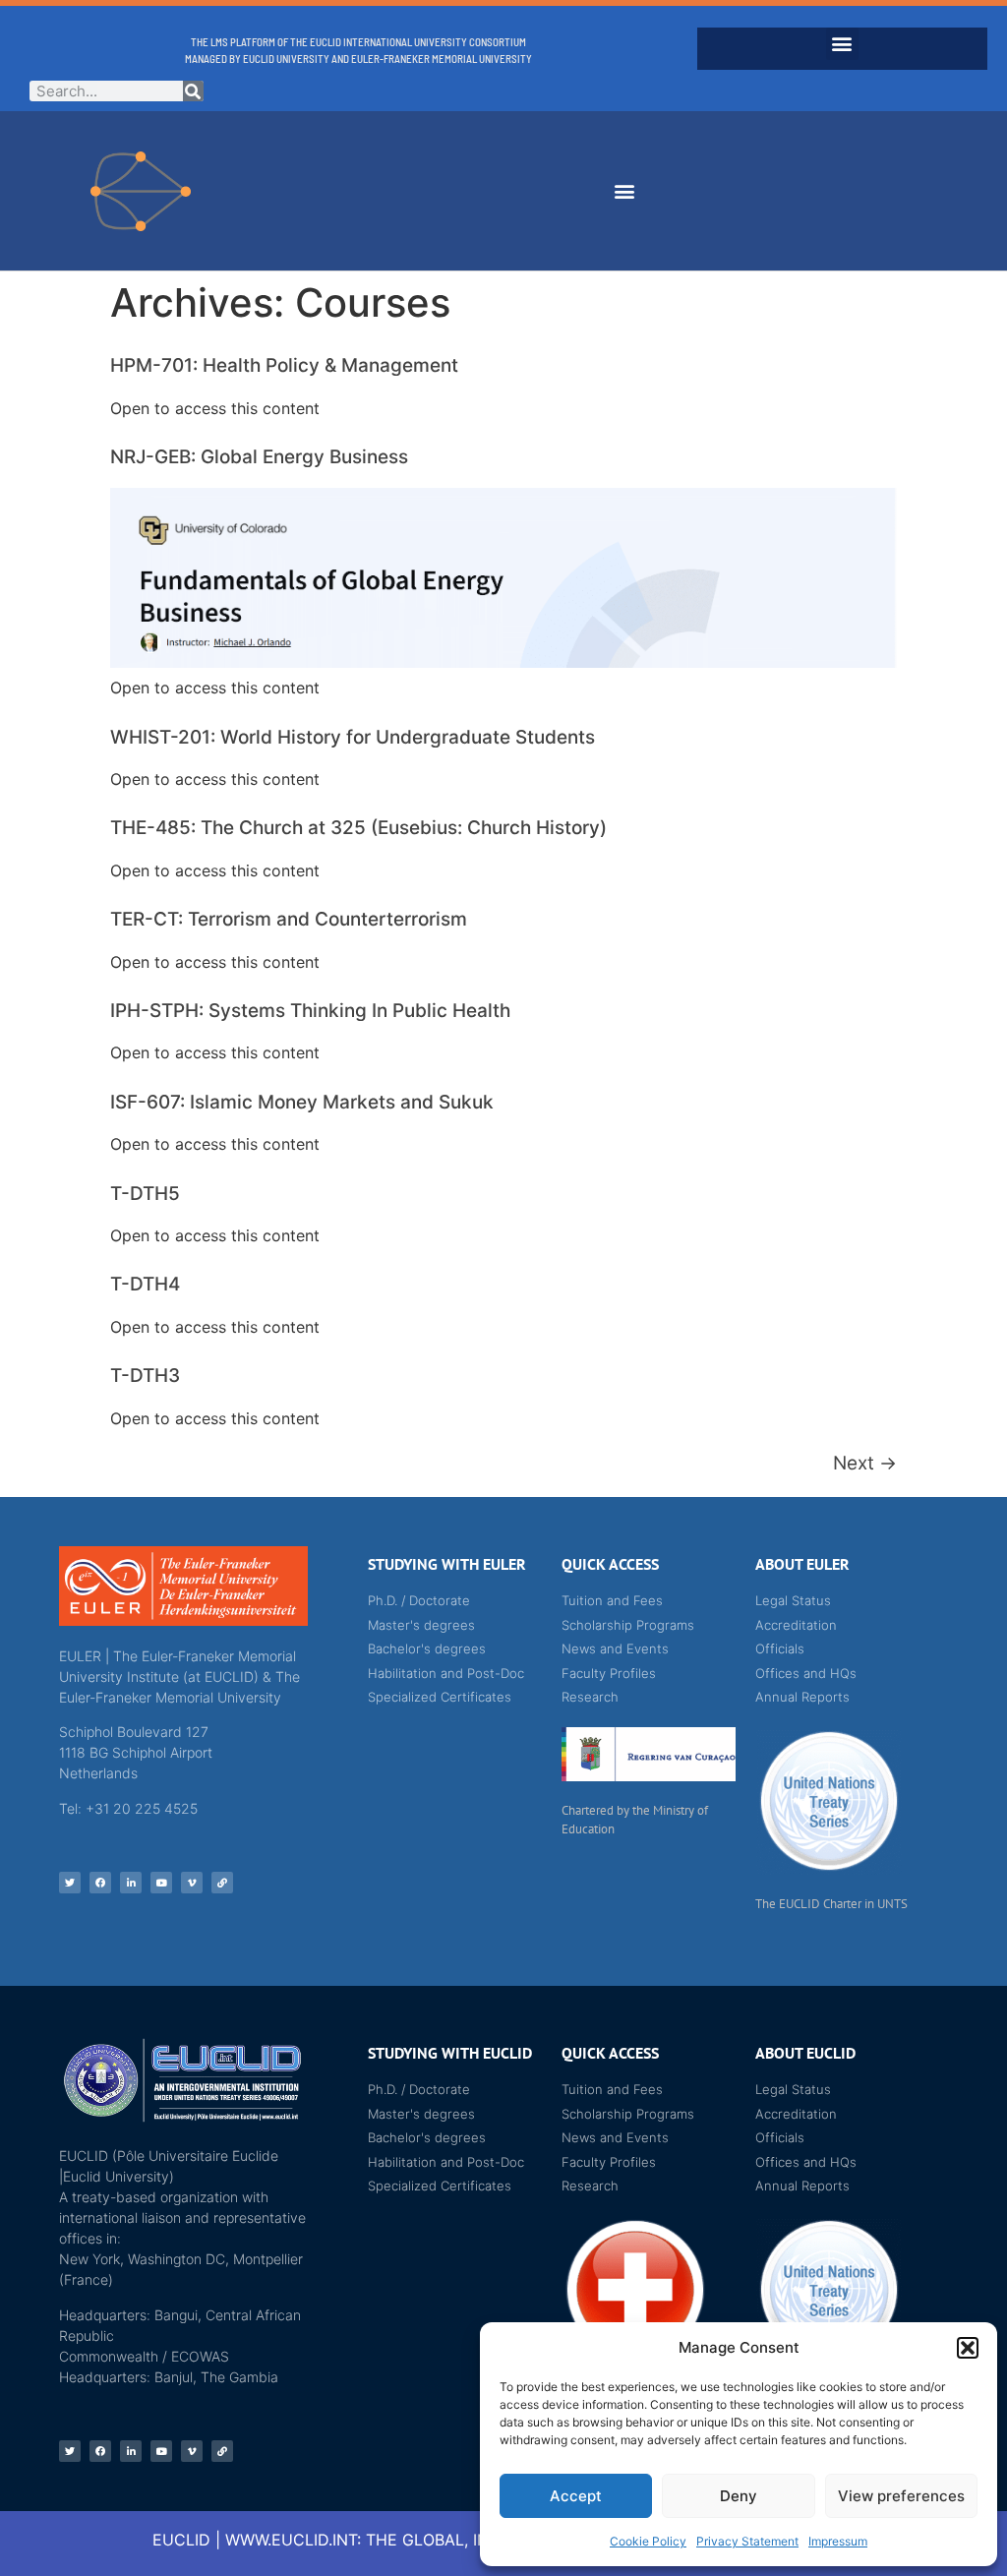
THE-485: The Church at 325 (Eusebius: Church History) (358, 828)
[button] (968, 2348)
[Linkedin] (131, 1883)
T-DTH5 (145, 1194)
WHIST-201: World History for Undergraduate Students (353, 737)
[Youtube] (161, 1883)
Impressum (838, 2541)
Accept (576, 2496)
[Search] (193, 91)
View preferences (901, 2496)
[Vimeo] (192, 1883)
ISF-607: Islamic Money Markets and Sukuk (302, 1102)
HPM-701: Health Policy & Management (284, 365)
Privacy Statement (747, 2541)
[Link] (222, 1883)
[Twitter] (70, 1883)
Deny (739, 2496)
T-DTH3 (145, 1376)
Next (865, 1463)
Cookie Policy (648, 2541)
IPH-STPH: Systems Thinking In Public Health (310, 1011)
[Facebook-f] (100, 1883)
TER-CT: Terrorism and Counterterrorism (289, 919)
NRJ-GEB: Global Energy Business (259, 457)
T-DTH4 (145, 1284)
